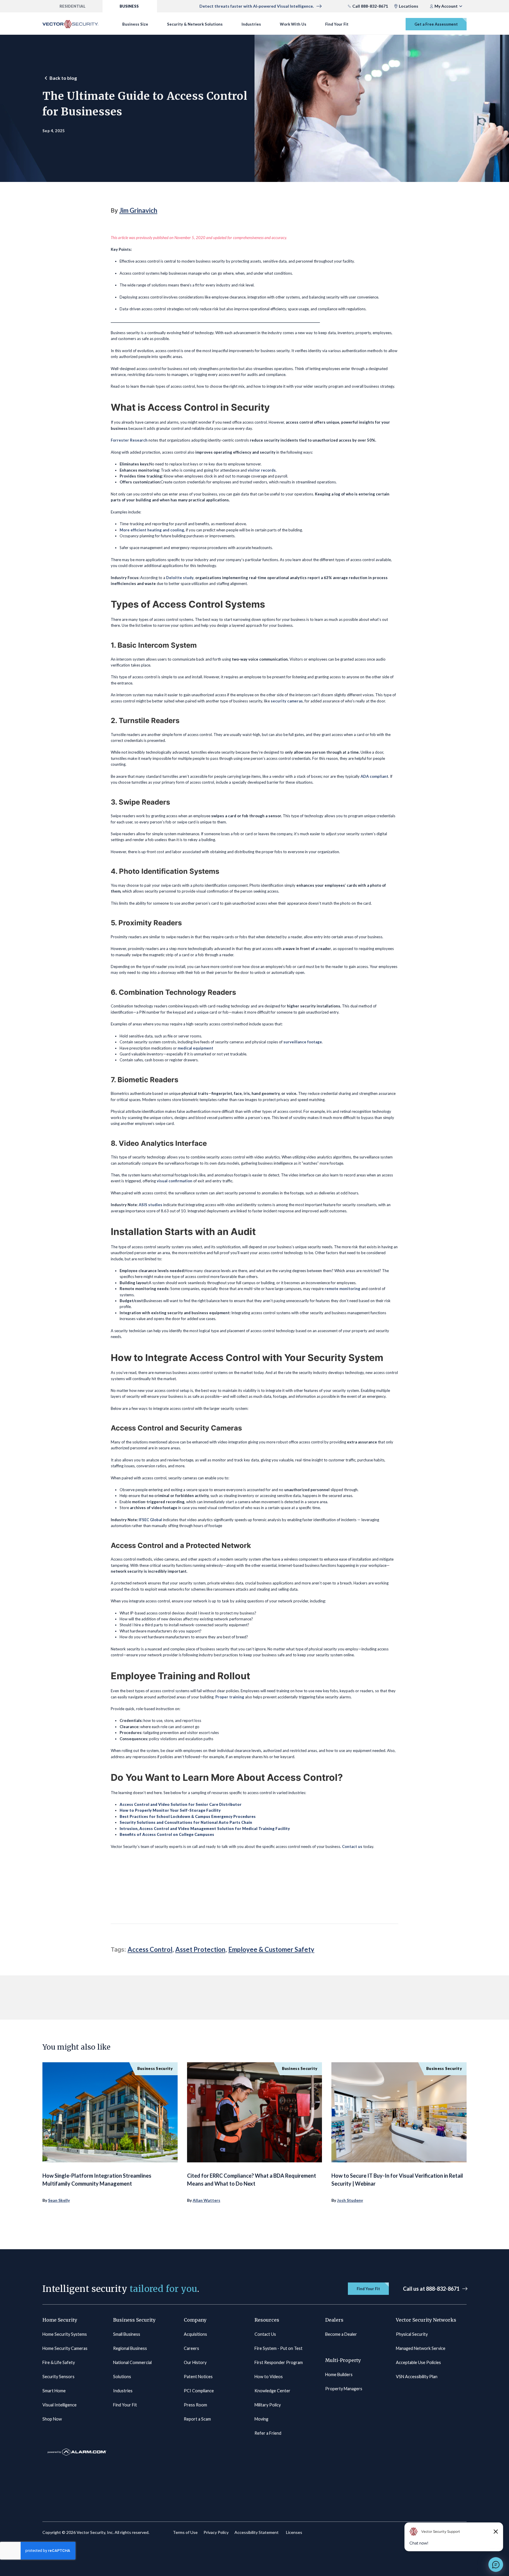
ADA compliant (374, 776)
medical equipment (195, 1048)
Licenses (294, 2532)
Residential (72, 6)
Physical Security (412, 2334)
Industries (251, 24)
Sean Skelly (59, 2200)
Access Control (150, 1949)
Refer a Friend (268, 2433)
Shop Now (52, 2419)
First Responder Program (279, 2362)
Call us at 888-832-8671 (431, 2289)
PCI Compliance (199, 2391)
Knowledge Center (272, 2391)
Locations (409, 6)
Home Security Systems (65, 2334)
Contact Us (265, 2334)
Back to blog (63, 78)
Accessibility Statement (257, 2532)
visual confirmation (175, 1181)
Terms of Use (185, 2532)
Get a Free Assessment (436, 24)
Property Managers (344, 2389)
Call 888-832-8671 (370, 6)
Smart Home (54, 2391)
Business (129, 6)
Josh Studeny (350, 2200)
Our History (195, 2362)
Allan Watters (206, 2200)
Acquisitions (195, 2334)
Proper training (230, 1697)
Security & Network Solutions (195, 24)
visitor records (262, 470)
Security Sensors (58, 2377)
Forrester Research (129, 440)
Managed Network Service (421, 2348)
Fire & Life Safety (59, 2362)
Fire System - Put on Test (279, 2348)
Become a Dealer (341, 2334)
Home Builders (339, 2374)
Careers (191, 2348)
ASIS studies (151, 1205)
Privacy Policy (216, 2532)
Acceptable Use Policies (418, 2362)
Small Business (127, 2334)
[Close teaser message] (496, 2532)
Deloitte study (180, 578)
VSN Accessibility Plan (417, 2377)
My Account (446, 6)
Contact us (352, 1846)
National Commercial (132, 2362)
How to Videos (269, 2377)
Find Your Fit (337, 24)
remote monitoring (342, 1289)
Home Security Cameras (65, 2348)
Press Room (195, 2405)
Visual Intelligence (60, 2405)
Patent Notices (198, 2377)
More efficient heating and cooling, (152, 530)
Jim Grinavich (138, 210)
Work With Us (293, 24)
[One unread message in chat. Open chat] (496, 2565)
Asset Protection (200, 1949)
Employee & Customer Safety (271, 1949)
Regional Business (130, 2348)
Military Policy (268, 2405)
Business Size (135, 24)
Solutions (122, 2377)
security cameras (287, 701)
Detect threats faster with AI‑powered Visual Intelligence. (257, 6)
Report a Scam (197, 2419)
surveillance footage (303, 1042)
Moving (261, 2419)
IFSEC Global (150, 1520)
